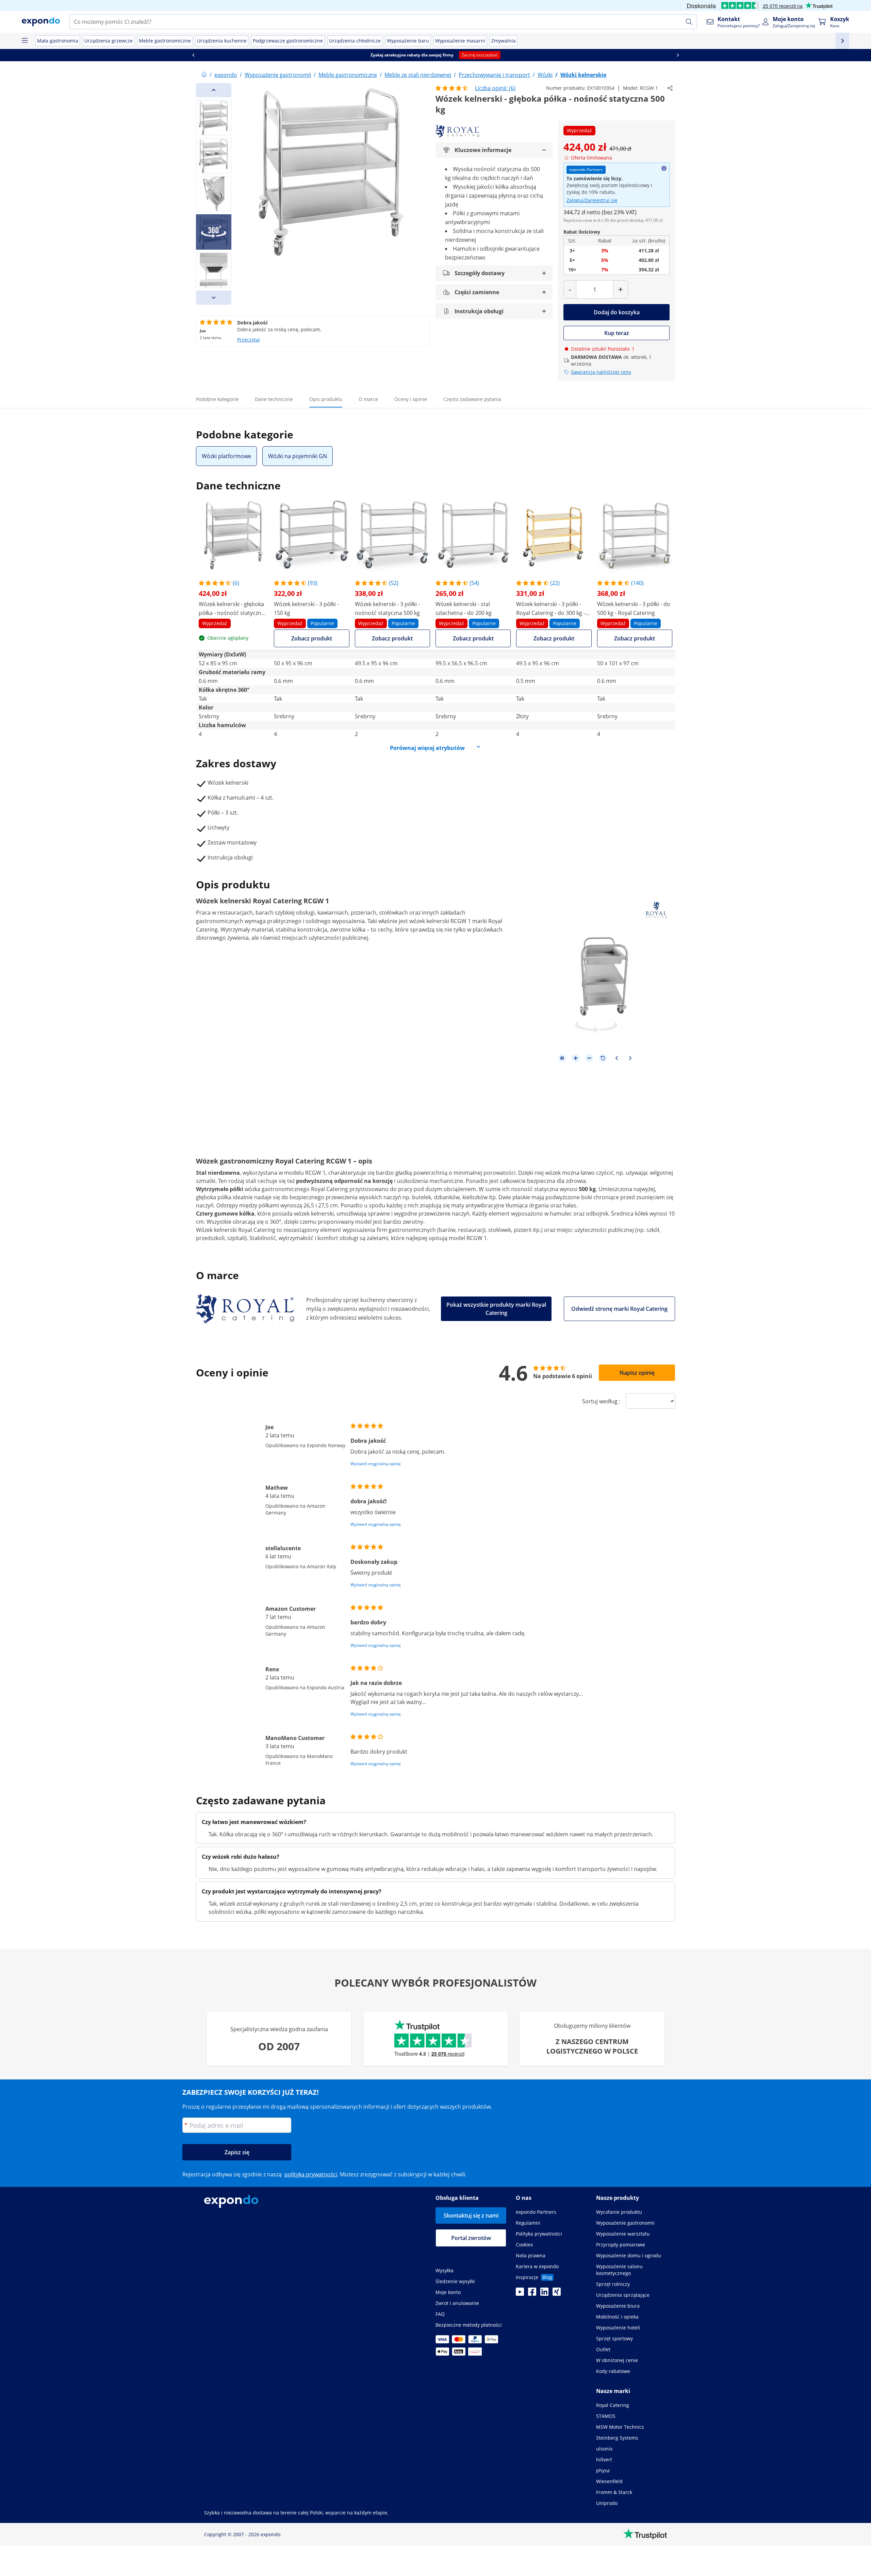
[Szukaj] (689, 22)
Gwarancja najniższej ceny (601, 372)
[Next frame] (630, 1058)
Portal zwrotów (471, 2238)
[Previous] (214, 90)
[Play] (562, 1058)
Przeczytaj (249, 340)
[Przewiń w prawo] (678, 55)
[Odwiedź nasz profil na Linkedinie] (544, 2294)
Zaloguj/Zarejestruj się (592, 200)
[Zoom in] (576, 1058)
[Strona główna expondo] (204, 75)
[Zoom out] (589, 1058)
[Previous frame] (617, 1058)
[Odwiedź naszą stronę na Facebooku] (532, 2294)
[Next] (214, 298)
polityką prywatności (311, 2174)
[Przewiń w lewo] (193, 55)
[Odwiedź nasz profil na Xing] (557, 2294)
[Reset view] (603, 1058)
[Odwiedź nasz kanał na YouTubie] (520, 2294)
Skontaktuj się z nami (471, 2215)
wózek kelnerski (429, 921)
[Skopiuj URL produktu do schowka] (670, 88)
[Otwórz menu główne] (24, 41)
